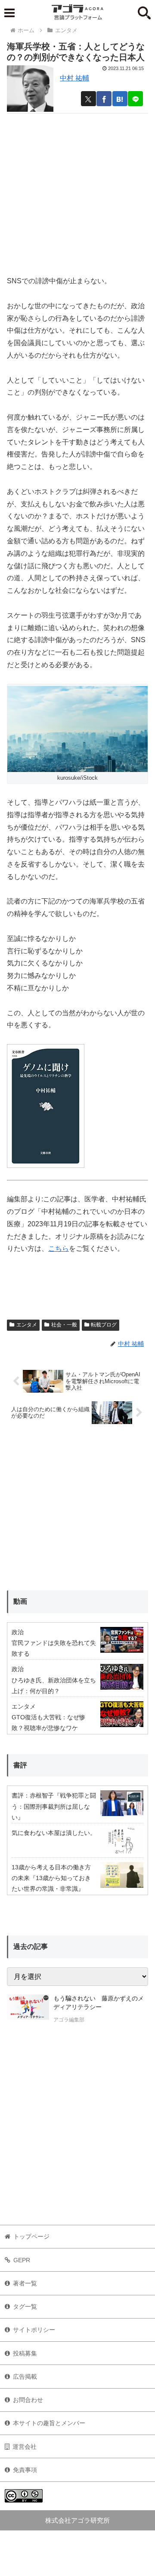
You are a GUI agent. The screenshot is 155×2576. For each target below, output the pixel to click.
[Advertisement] (77, 191)
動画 (20, 1601)
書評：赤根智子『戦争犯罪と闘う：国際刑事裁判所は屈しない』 (54, 1806)
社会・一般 (64, 1325)
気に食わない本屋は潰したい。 (54, 1833)
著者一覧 (25, 2283)
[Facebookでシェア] (104, 99)
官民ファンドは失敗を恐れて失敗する (54, 1648)
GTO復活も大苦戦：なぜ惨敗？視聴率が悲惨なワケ (48, 1723)
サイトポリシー (34, 2330)
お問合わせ (28, 2400)
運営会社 (25, 2447)
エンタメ (27, 1325)
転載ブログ (104, 1325)
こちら (59, 1248)
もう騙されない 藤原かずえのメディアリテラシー (99, 2003)
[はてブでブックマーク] (120, 99)
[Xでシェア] (88, 99)
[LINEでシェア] (135, 99)
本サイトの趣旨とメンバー (49, 2423)
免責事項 (25, 2470)
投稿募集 (25, 2353)
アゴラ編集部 (69, 2020)
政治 (18, 1632)
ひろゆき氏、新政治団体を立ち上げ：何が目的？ (54, 1686)
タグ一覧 (25, 2306)
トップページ (31, 2236)
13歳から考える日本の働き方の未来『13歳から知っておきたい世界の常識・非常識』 (51, 1878)
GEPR (22, 2260)
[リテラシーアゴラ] (28, 2010)
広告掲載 (25, 2377)
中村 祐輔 (74, 78)
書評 (20, 1765)
